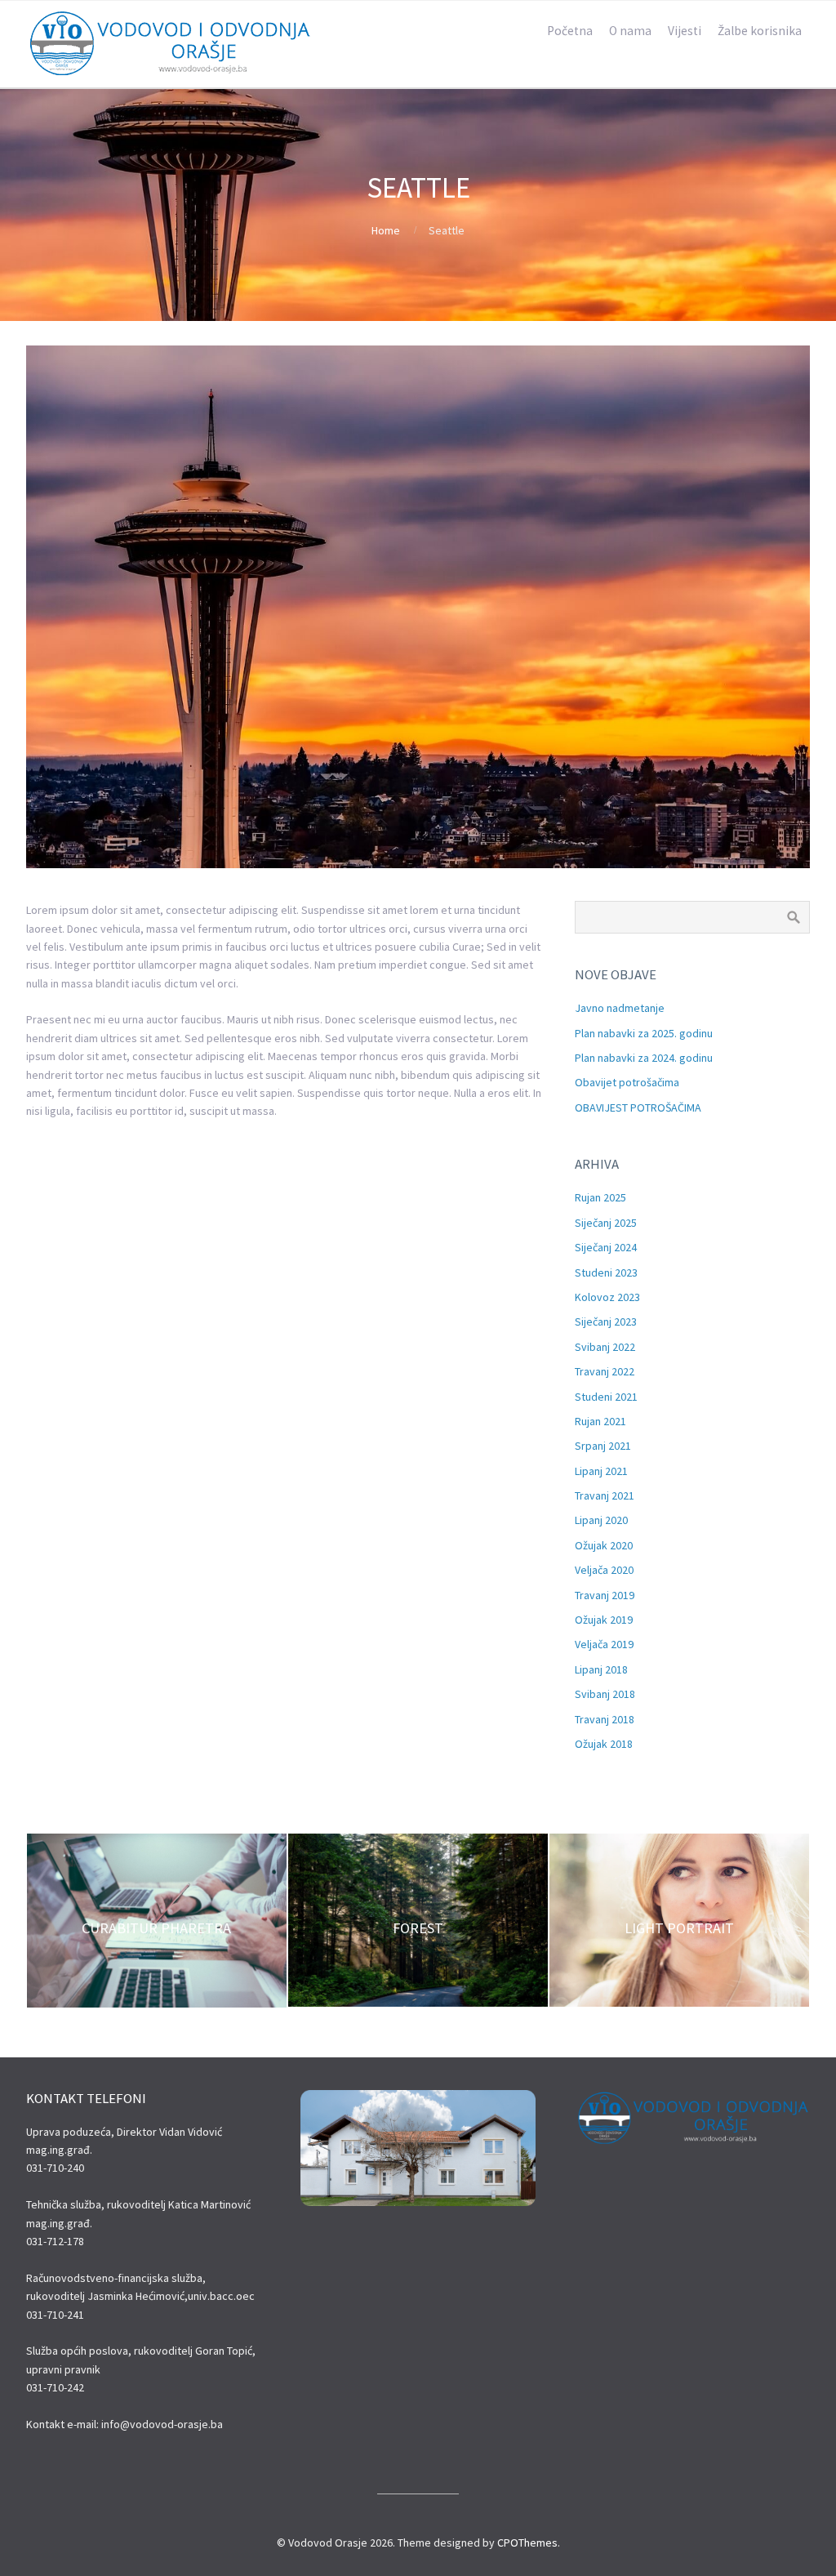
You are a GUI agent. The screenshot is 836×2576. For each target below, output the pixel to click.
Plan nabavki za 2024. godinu (644, 1058)
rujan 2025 (600, 1197)
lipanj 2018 (601, 1669)
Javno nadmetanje (620, 1008)
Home (386, 230)
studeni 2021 (606, 1397)
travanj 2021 (605, 1495)
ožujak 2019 (604, 1620)
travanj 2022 (605, 1371)
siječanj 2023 (606, 1321)
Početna (570, 31)
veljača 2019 (604, 1644)
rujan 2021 (600, 1421)
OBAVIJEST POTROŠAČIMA (638, 1108)
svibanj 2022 (605, 1347)
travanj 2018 (605, 1719)
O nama (630, 31)
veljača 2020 (604, 1570)
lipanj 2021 (601, 1471)
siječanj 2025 (606, 1223)
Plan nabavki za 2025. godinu (644, 1033)
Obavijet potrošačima (627, 1082)
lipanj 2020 (601, 1520)
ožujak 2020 (604, 1545)
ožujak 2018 (604, 1744)
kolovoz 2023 (607, 1297)
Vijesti (685, 31)
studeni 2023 (606, 1272)
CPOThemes (527, 2543)
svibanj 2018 (605, 1694)
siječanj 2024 (606, 1247)
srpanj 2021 (603, 1446)
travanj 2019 (605, 1595)
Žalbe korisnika (760, 31)
